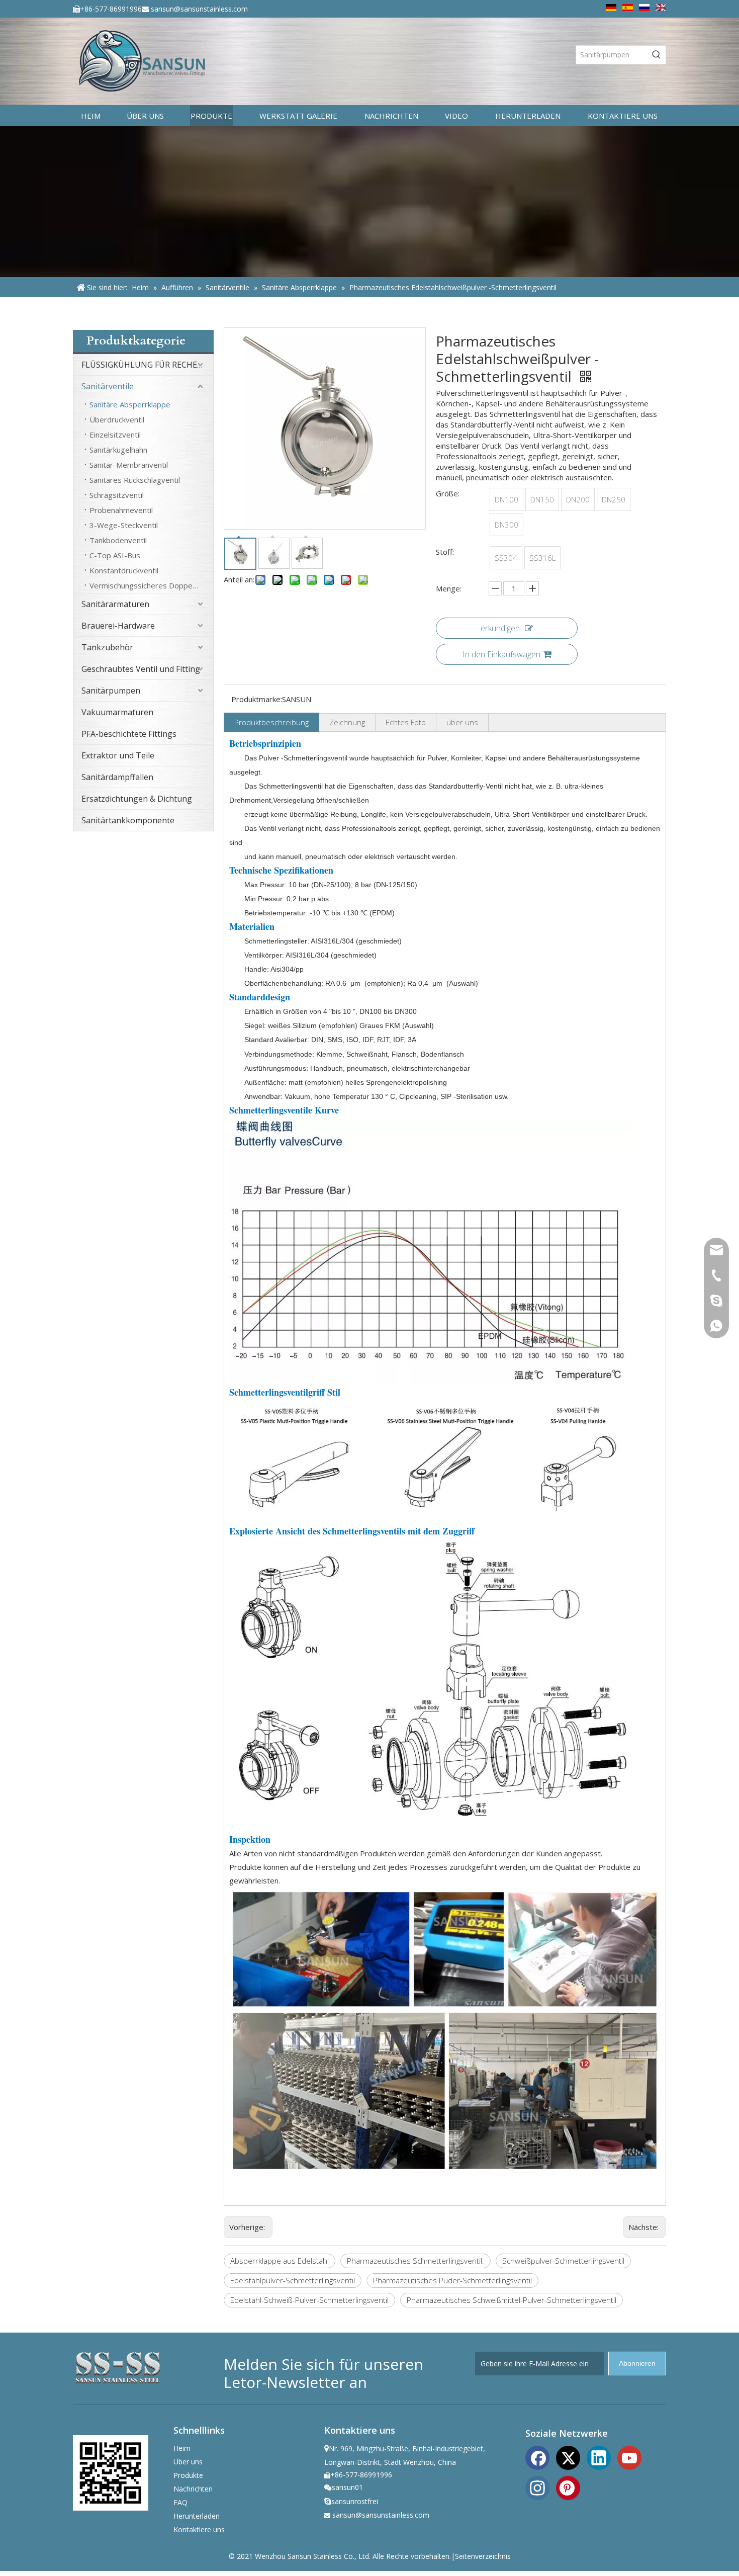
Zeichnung (347, 722)
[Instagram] (537, 2487)
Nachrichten (193, 2489)
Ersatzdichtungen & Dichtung (137, 799)
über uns (462, 722)
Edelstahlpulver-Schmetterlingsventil (293, 2280)
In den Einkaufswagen (501, 654)
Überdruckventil (117, 419)
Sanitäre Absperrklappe (130, 404)
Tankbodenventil (118, 540)
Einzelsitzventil (115, 435)
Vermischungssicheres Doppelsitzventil (151, 585)
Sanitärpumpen (111, 691)
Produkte (188, 2475)
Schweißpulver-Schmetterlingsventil (563, 2261)
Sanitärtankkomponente (128, 820)
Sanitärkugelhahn (118, 450)
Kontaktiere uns (199, 2529)
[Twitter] (568, 2457)
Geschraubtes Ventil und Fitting (141, 669)
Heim (182, 2448)
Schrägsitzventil (117, 495)
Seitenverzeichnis (483, 2556)
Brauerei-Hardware (118, 626)
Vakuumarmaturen (117, 712)
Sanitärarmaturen (115, 604)
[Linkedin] (599, 2457)
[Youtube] (629, 2457)
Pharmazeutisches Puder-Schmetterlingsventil (452, 2280)
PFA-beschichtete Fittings (129, 734)
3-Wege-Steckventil (124, 525)
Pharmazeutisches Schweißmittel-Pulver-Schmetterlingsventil (512, 2300)
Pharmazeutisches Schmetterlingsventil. (415, 2261)
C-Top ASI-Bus (115, 555)
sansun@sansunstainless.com (199, 9)
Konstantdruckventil (124, 570)
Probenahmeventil (121, 510)
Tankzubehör (107, 647)
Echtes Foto (406, 722)
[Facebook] (537, 2457)
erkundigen (500, 628)
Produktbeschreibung (271, 722)
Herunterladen (197, 2516)
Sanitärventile (108, 386)
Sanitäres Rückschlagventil (135, 480)
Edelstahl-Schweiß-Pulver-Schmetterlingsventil (309, 2300)
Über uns (188, 2462)
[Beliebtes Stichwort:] (657, 55)
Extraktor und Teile (118, 755)
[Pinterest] (568, 2487)
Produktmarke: (257, 699)
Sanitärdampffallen (117, 777)
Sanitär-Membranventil (129, 465)
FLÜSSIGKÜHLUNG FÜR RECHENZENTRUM (147, 365)
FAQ (180, 2502)
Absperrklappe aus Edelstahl (280, 2261)
